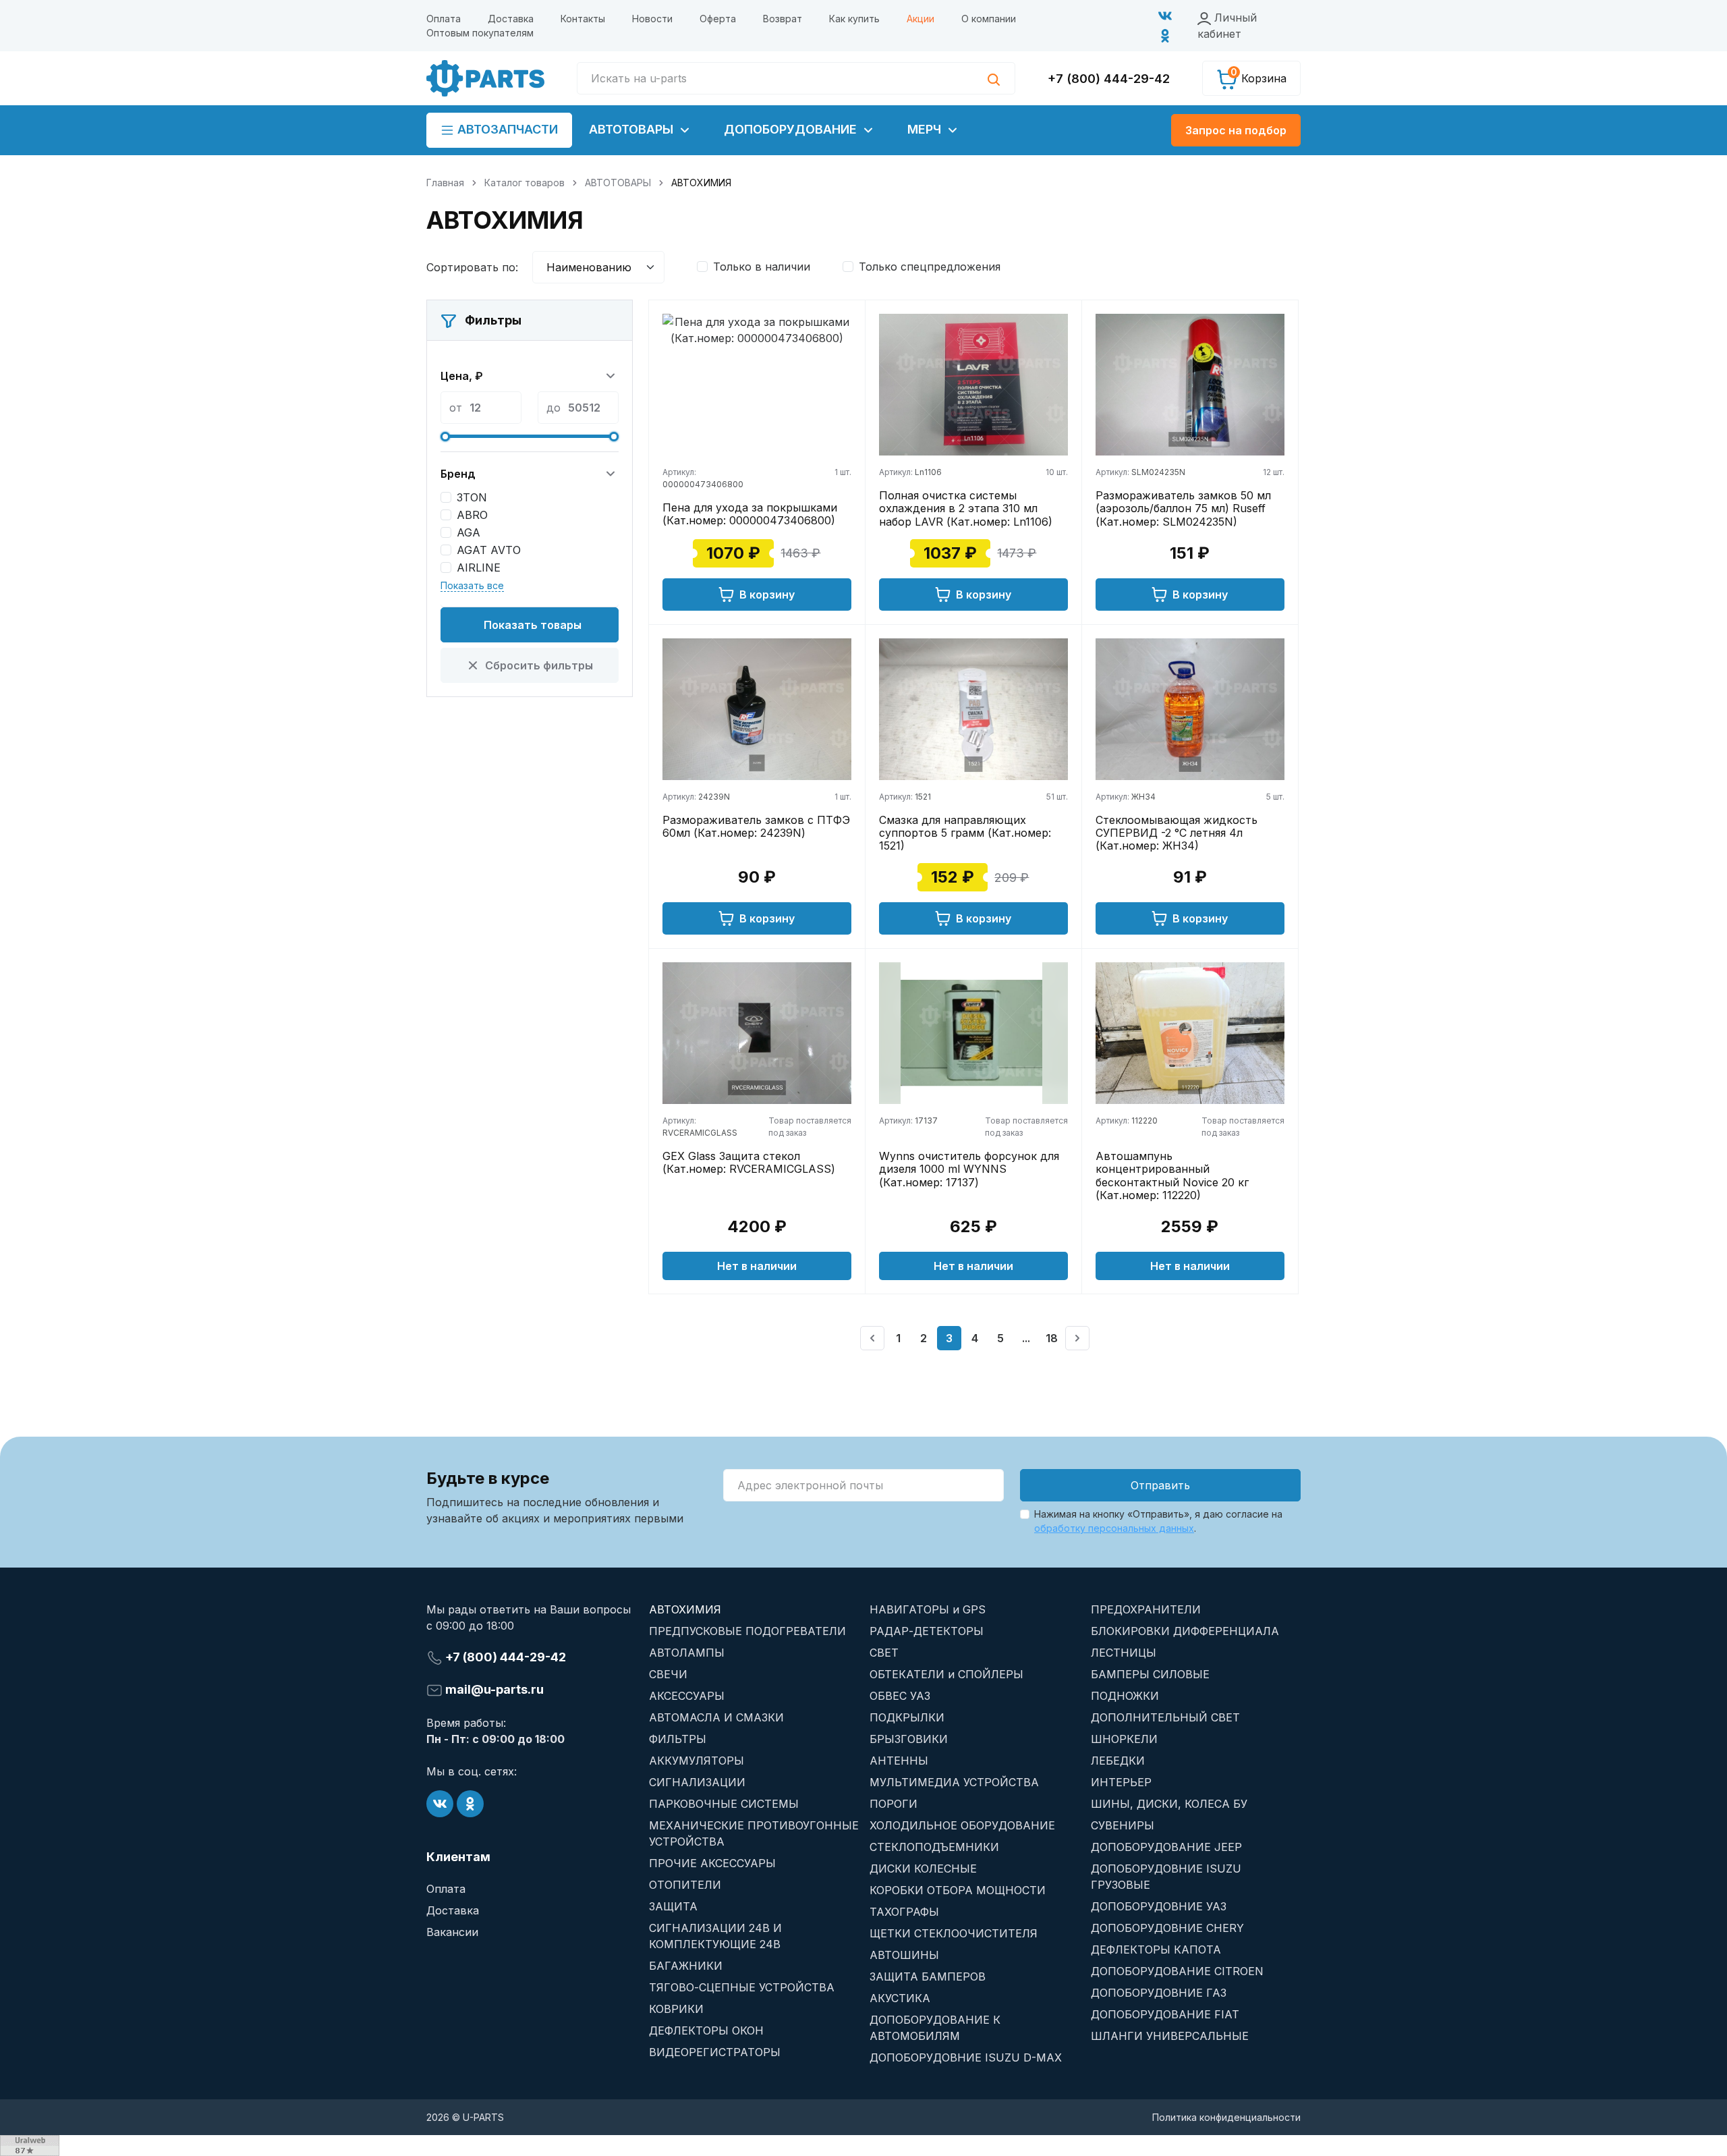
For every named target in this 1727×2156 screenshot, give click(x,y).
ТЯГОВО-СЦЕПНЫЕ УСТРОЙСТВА (742, 1987)
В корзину (767, 595)
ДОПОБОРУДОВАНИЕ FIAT (1165, 2014)
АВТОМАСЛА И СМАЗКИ (716, 1717)
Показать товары (533, 625)
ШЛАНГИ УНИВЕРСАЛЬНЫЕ (1170, 2036)
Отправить (1160, 1485)
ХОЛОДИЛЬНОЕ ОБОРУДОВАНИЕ (962, 1825)
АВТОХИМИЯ (685, 1609)
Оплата (444, 19)
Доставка (511, 19)
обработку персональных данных (1114, 1528)
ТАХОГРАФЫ (904, 1912)
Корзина (1258, 76)
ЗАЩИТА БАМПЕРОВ (928, 1977)
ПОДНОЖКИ (1125, 1696)
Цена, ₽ (462, 376)
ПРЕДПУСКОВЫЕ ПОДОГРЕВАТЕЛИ (747, 1631)
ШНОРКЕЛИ (1124, 1739)
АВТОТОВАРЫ (633, 129)
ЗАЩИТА (673, 1906)
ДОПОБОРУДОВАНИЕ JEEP (1166, 1847)
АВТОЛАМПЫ (687, 1653)
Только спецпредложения (930, 267)
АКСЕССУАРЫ (687, 1696)
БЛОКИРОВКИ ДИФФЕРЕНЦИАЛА (1185, 1631)
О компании (989, 19)
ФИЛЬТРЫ (678, 1739)
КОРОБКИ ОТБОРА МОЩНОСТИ (958, 1890)
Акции (921, 19)
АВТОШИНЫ (904, 1955)
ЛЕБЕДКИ (1118, 1761)
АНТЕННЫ (899, 1761)
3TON (472, 497)
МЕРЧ (926, 129)
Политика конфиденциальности (1226, 2117)
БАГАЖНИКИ (686, 1966)
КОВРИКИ (676, 2009)
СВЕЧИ (668, 1674)
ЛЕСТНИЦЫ (1124, 1653)
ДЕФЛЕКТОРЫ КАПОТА (1156, 1950)
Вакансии (452, 1932)
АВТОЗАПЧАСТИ (506, 129)
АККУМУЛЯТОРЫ (697, 1761)
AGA (469, 532)
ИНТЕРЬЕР (1121, 1782)
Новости (652, 19)
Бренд (458, 474)
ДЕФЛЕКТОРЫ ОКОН (706, 2030)
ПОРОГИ (894, 1804)
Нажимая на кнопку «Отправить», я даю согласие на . (1158, 1521)
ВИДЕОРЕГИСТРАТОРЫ (715, 2052)
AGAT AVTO (489, 550)
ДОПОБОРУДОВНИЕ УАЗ (1159, 1906)
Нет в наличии (757, 1266)
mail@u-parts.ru (493, 1689)
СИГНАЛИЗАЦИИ (697, 1782)
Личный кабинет (1227, 26)
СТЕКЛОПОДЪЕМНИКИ (934, 1847)
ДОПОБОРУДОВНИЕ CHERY (1167, 1928)
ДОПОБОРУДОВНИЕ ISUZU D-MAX (966, 2057)
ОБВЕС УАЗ (900, 1696)
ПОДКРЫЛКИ (907, 1717)
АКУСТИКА (900, 1998)
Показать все (472, 585)
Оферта (718, 19)
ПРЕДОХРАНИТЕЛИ (1146, 1609)
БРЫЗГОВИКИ (909, 1739)
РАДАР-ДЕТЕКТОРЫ (927, 1631)
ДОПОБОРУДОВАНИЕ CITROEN (1177, 1971)
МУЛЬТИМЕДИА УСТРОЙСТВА (954, 1782)
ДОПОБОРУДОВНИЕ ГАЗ (1159, 1993)
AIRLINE (479, 568)
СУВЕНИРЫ (1123, 1825)
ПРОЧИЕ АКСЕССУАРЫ (712, 1863)
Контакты (583, 19)
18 (1052, 1338)
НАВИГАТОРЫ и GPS (928, 1609)
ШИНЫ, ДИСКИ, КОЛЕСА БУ (1169, 1804)
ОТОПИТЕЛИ (685, 1885)
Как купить (854, 19)
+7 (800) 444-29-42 (1109, 79)
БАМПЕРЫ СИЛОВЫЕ (1150, 1674)
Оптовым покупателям (480, 33)
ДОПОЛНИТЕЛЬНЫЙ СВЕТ (1165, 1717)
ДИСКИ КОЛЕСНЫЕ (923, 1869)
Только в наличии (762, 267)
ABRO (472, 515)
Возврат (783, 19)
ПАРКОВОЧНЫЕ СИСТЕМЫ (724, 1804)
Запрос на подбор (1236, 130)
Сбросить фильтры (539, 665)
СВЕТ (884, 1653)
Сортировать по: (472, 267)
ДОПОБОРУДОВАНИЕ (792, 129)
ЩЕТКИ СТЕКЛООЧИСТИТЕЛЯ (954, 1933)
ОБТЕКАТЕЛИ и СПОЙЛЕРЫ (946, 1674)
